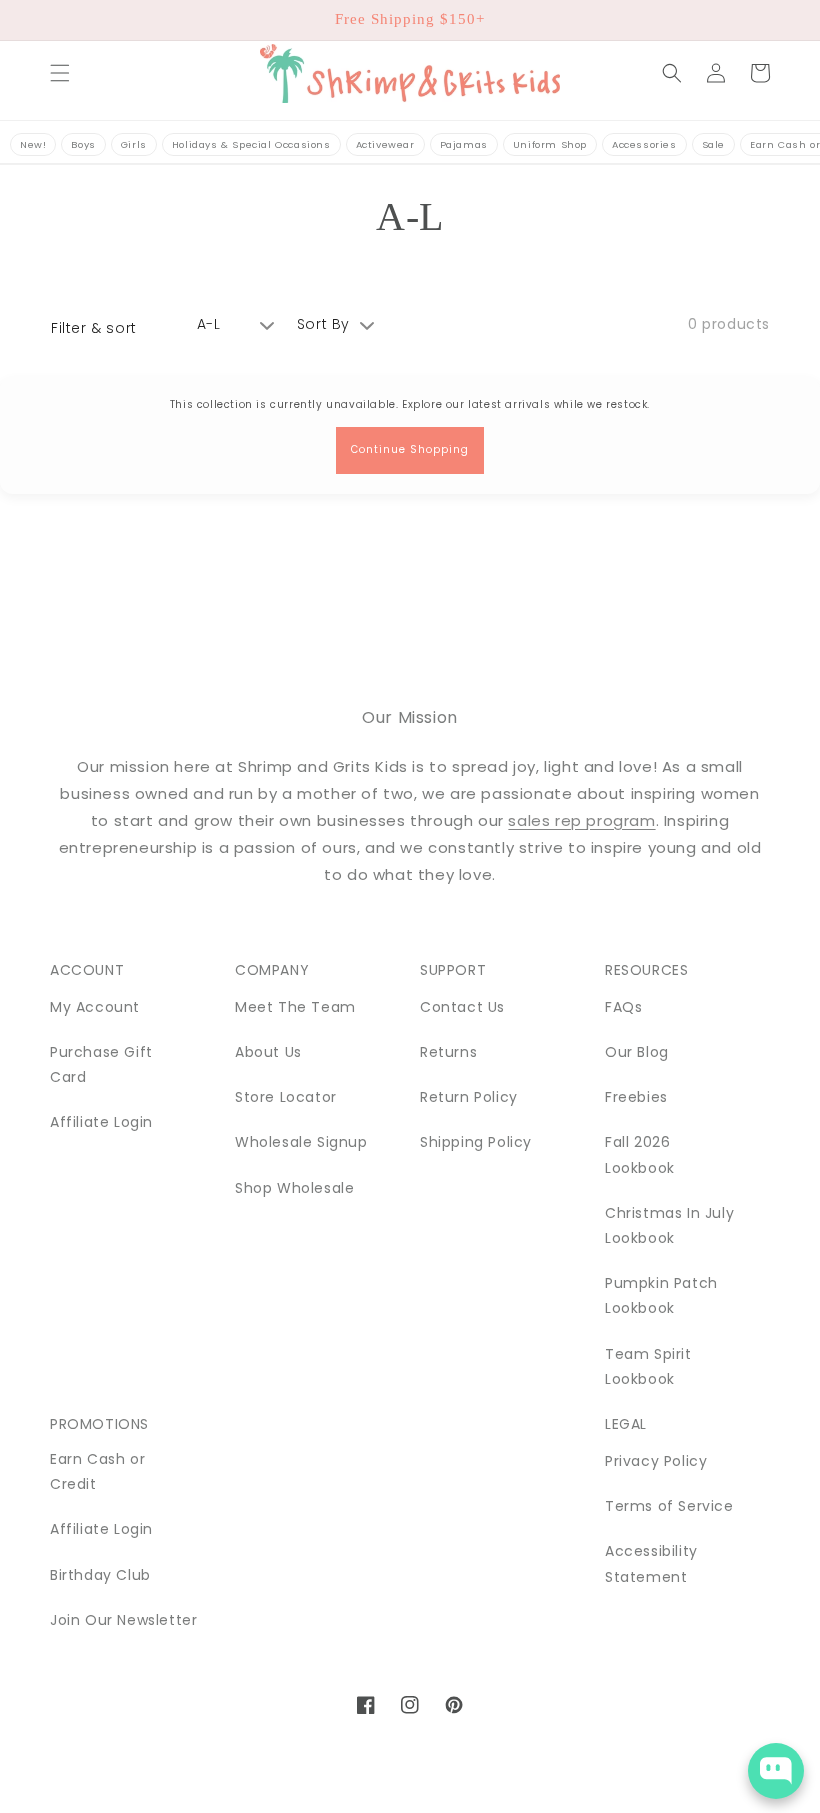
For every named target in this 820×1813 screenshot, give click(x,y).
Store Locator (286, 1097)
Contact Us (462, 1007)
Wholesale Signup (301, 1142)
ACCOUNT (87, 970)
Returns (448, 1052)
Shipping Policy (476, 1142)
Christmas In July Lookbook (669, 1225)
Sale (713, 144)
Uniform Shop (550, 144)
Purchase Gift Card (101, 1064)
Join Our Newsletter (123, 1620)
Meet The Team (295, 1007)
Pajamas (464, 144)
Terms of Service (669, 1506)
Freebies (636, 1097)
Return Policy (469, 1097)
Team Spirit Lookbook (648, 1366)
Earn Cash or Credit (97, 1471)
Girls (134, 144)
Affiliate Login (101, 1122)
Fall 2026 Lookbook (640, 1154)
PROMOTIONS (99, 1424)
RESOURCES (646, 970)
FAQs (623, 1007)
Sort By (323, 324)
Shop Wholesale (294, 1188)
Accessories (644, 144)
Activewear (385, 144)
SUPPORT (453, 970)
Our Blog (637, 1052)
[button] (60, 73)
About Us (268, 1052)
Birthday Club (100, 1575)
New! (33, 144)
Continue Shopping (410, 449)
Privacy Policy (656, 1461)
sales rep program (581, 820)
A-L (209, 324)
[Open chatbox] (776, 1771)
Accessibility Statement (651, 1563)
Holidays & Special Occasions (251, 144)
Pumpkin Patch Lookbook (661, 1295)
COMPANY (272, 970)
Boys (83, 144)
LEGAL (626, 1424)
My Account (95, 1007)
